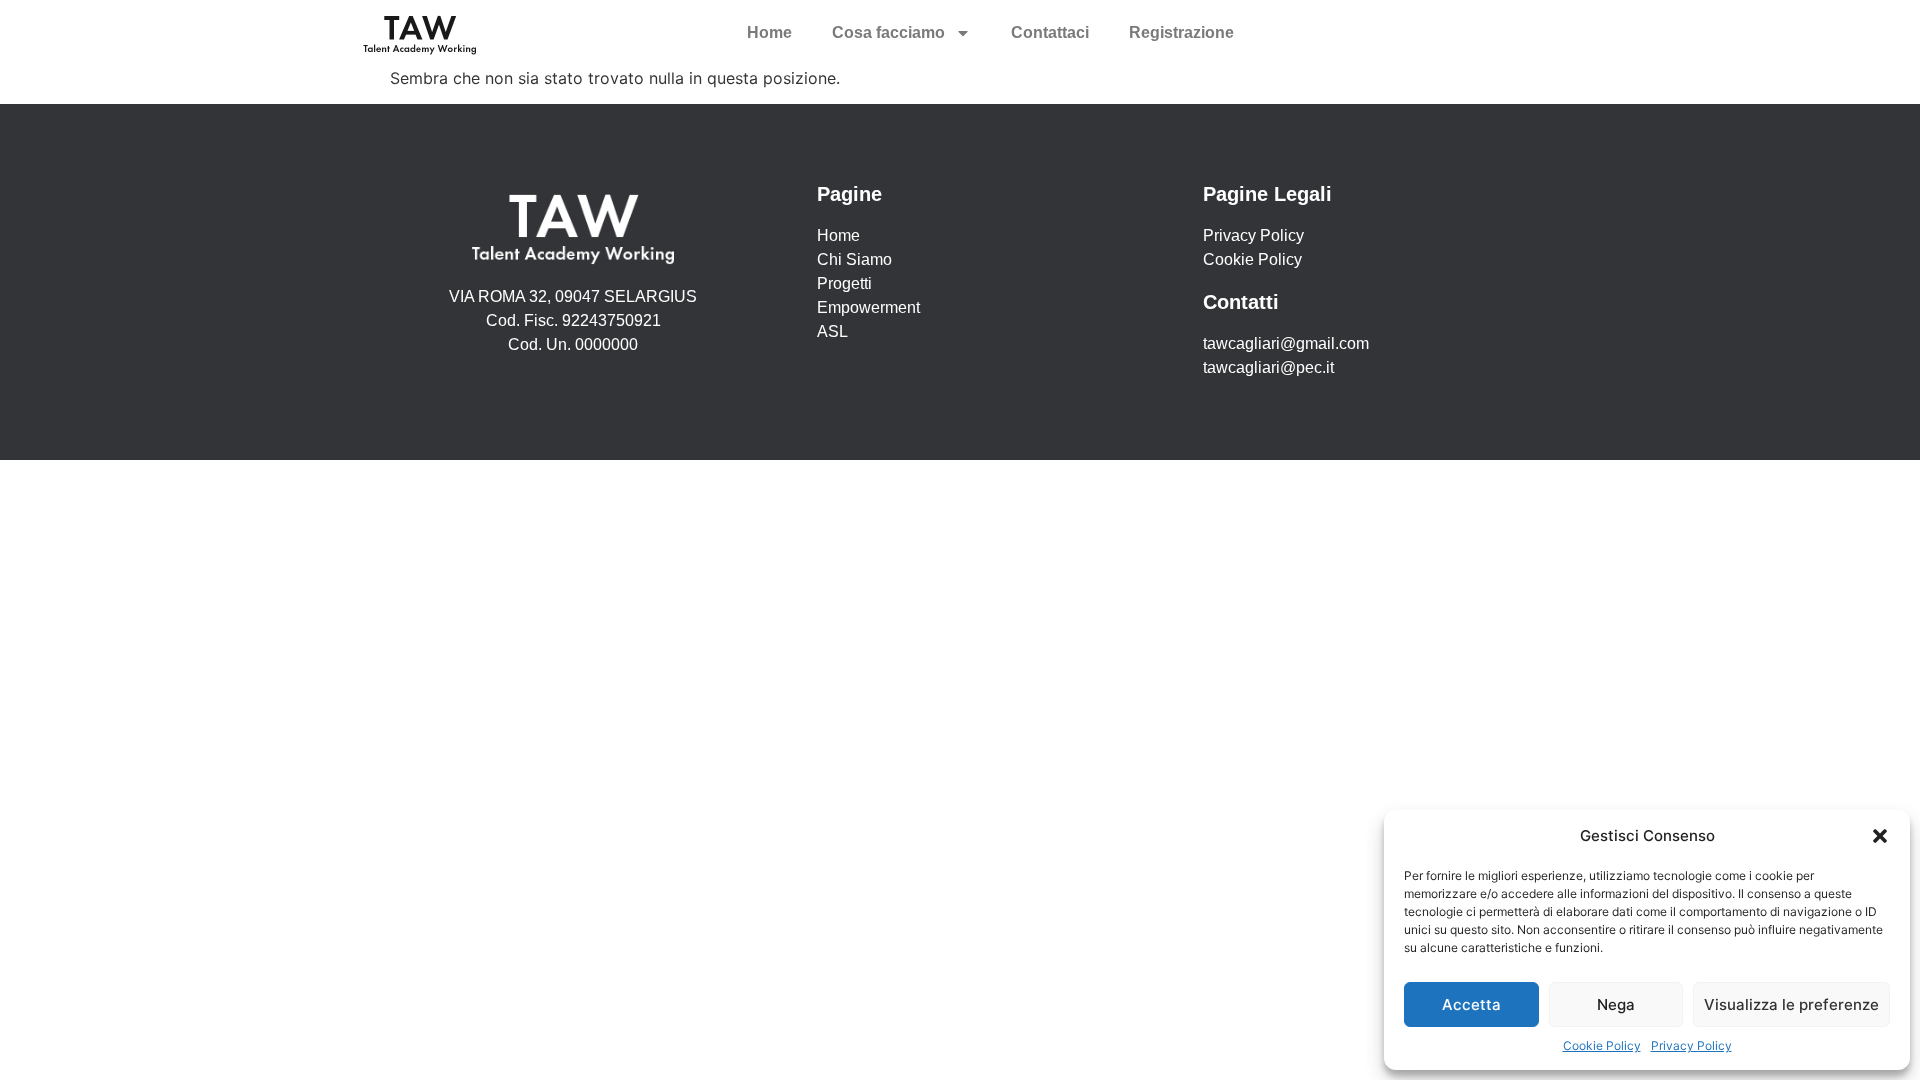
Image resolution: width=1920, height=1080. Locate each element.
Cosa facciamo (888, 32)
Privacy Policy (1691, 1045)
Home (769, 32)
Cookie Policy (1602, 1045)
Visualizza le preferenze (1791, 1004)
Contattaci (1050, 32)
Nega (1616, 1004)
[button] (1880, 836)
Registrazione (1181, 32)
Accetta (1471, 1004)
